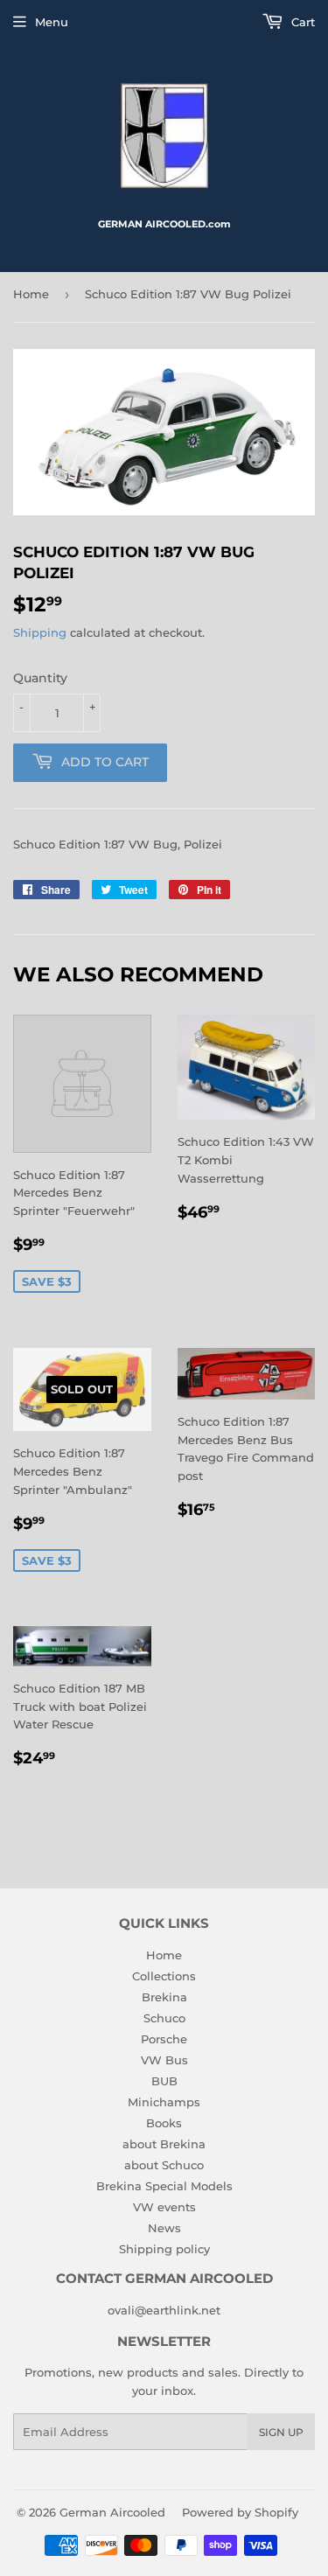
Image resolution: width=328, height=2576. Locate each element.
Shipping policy (164, 2249)
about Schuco (164, 2165)
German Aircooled (112, 2512)
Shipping (40, 632)
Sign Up (281, 2432)
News (164, 2228)
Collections (164, 1976)
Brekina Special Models (164, 2186)
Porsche (164, 2039)
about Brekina (164, 2144)
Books (164, 2123)
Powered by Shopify (240, 2512)
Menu (52, 22)
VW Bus (164, 2060)
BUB (164, 2081)
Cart (301, 22)
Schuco (164, 2018)
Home (31, 294)
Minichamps (164, 2102)
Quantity (40, 678)
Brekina (164, 1997)
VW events (164, 2207)
